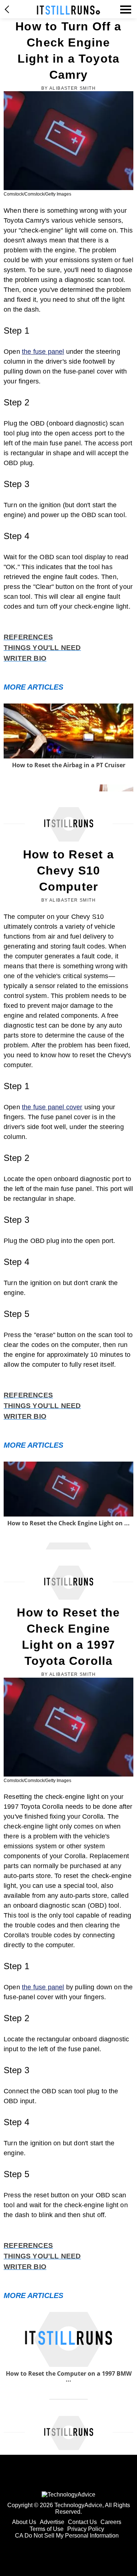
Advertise (52, 2522)
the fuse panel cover (52, 1107)
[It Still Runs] (68, 10)
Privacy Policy (86, 2529)
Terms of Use (47, 2529)
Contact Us (82, 2522)
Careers (111, 2522)
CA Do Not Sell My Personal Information (67, 2536)
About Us (24, 2522)
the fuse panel (43, 352)
